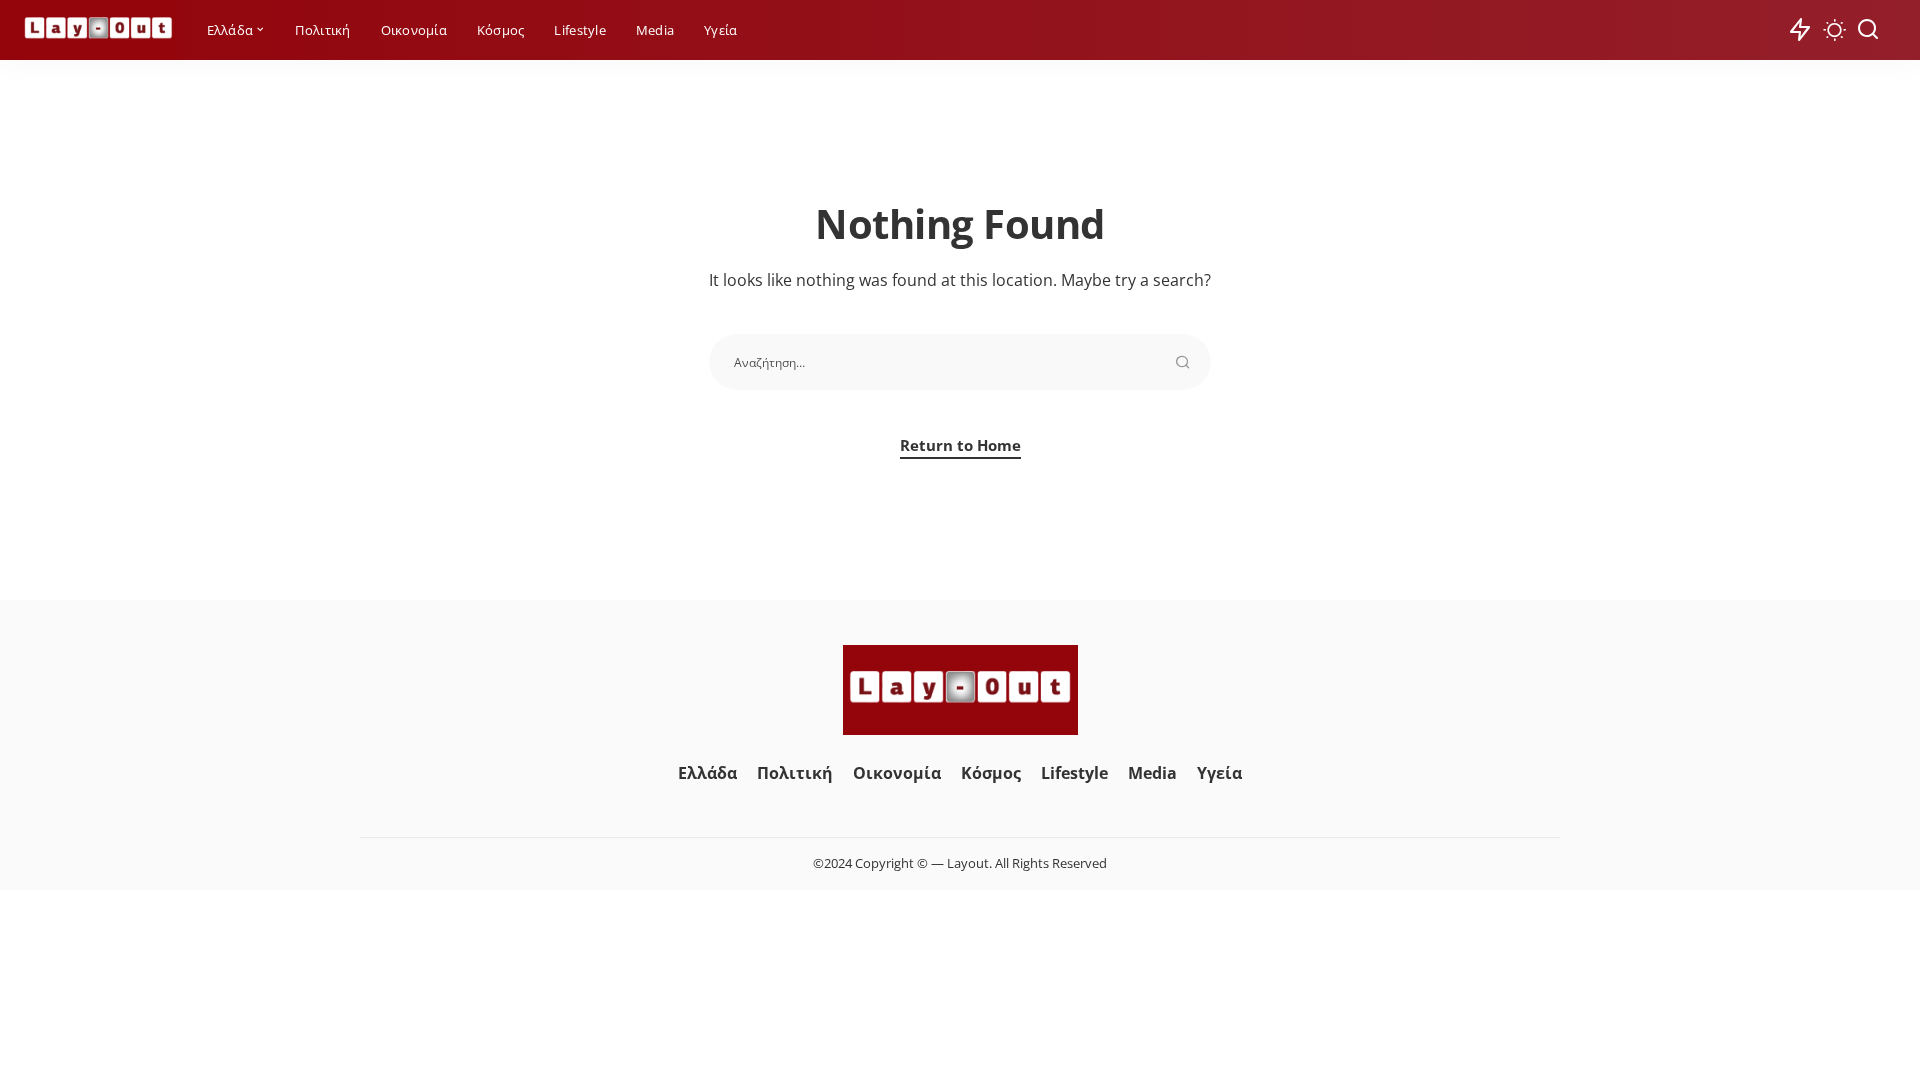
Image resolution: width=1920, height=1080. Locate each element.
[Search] (1868, 30)
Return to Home (960, 445)
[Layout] (98, 30)
